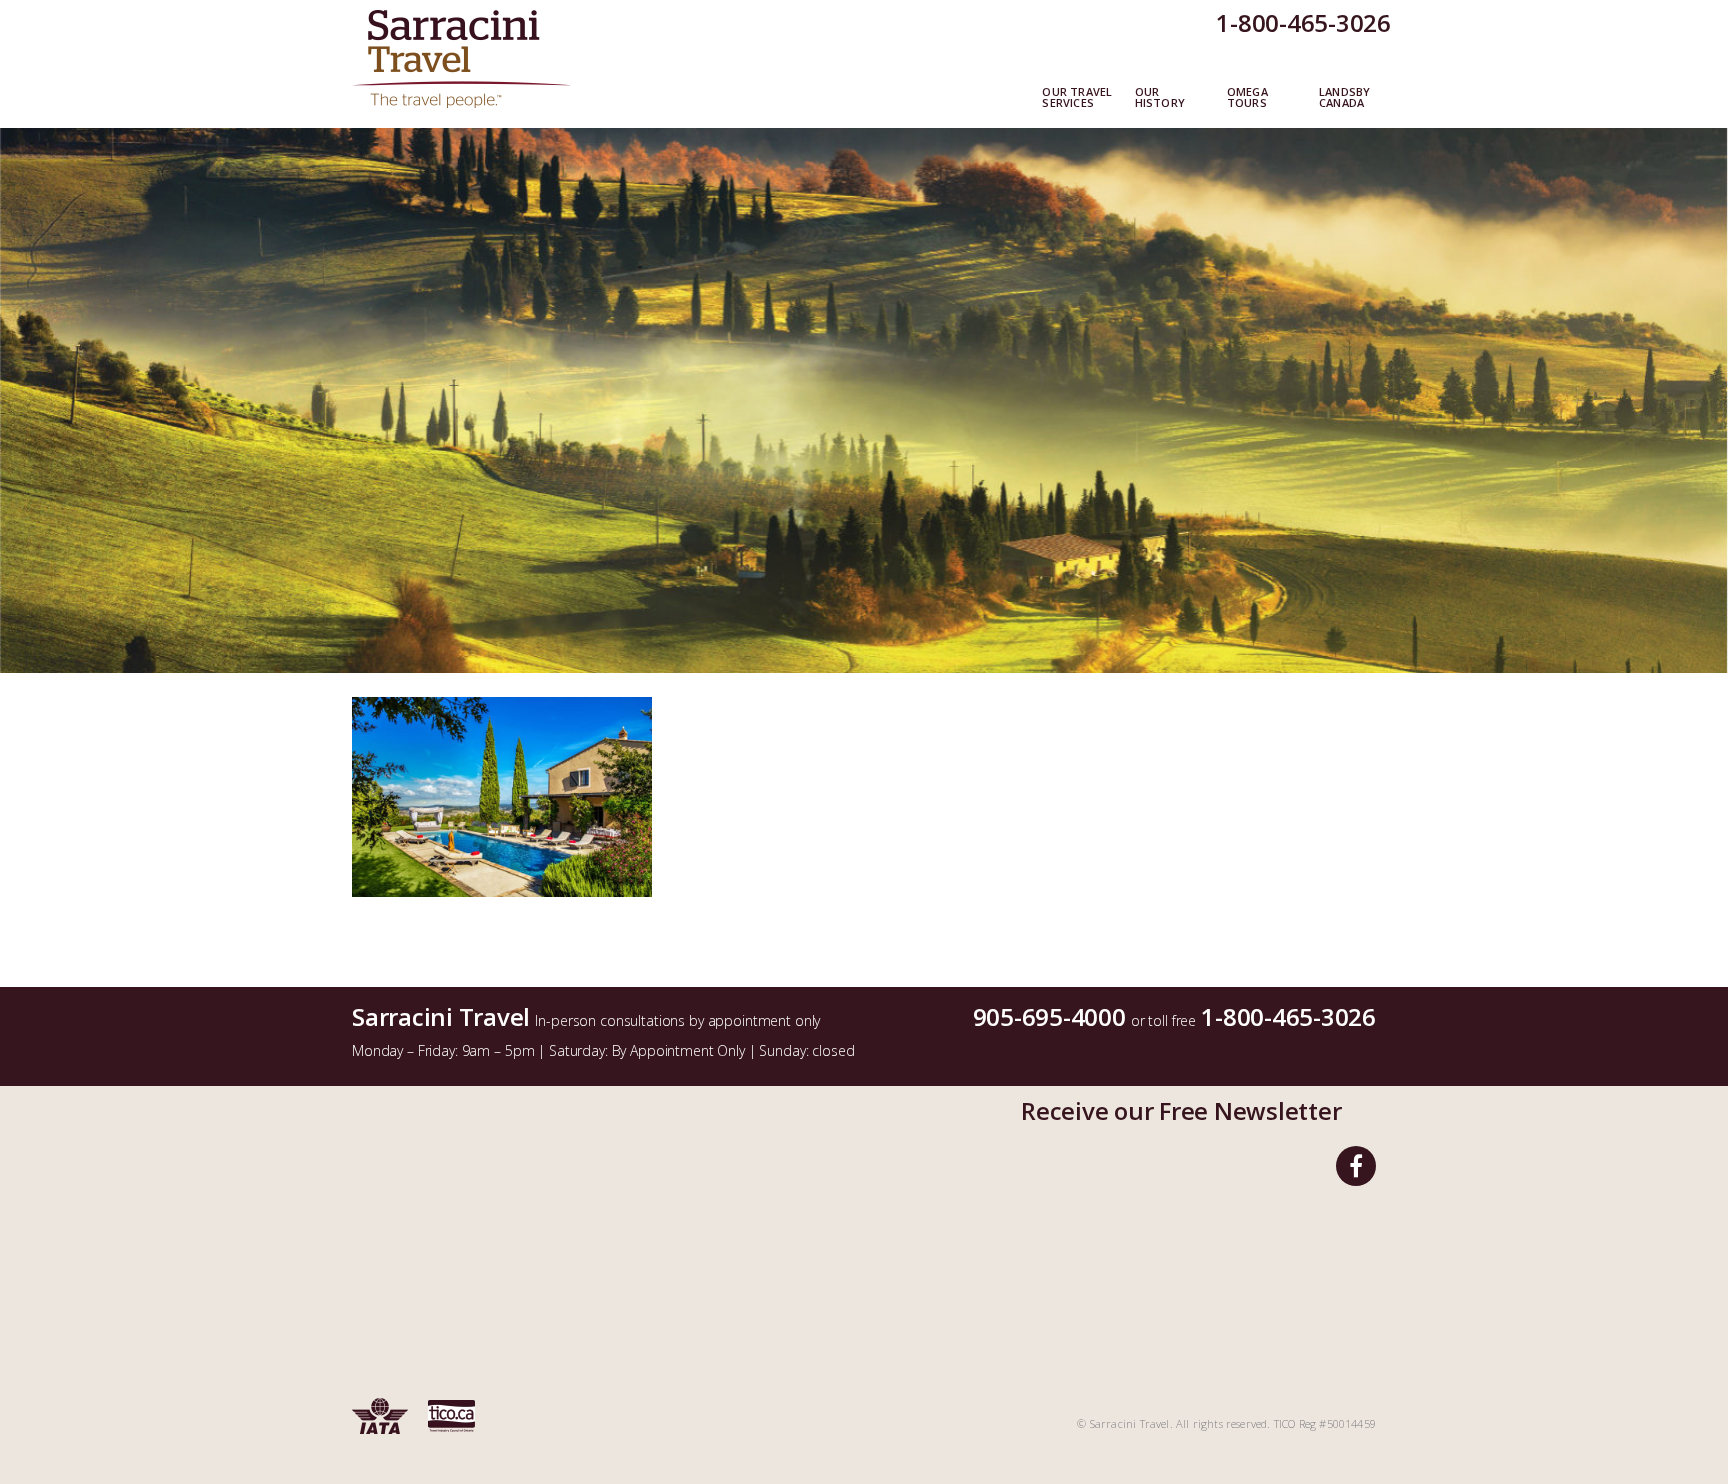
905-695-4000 (1049, 1016)
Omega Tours (1247, 98)
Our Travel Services (1077, 98)
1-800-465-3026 (1303, 22)
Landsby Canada (1344, 98)
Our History (1160, 98)
